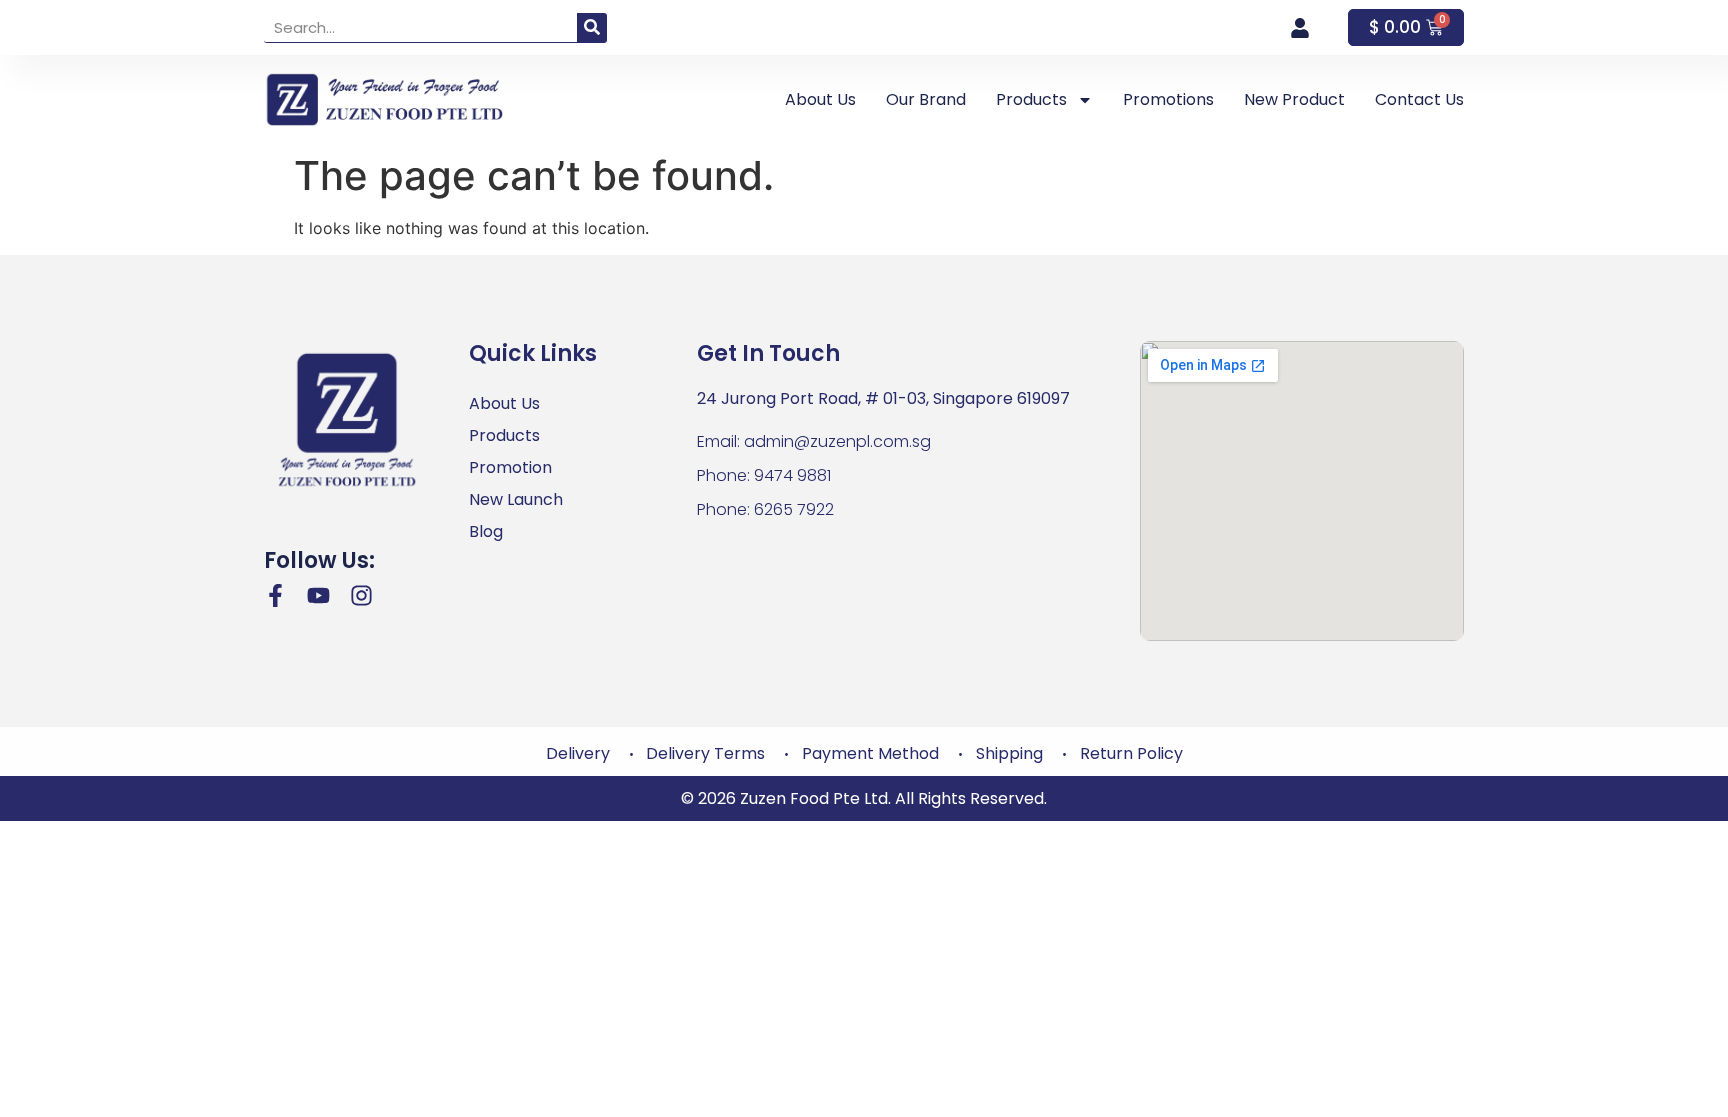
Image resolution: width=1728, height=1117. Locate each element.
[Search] (592, 27)
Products (1031, 99)
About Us (820, 99)
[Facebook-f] (275, 595)
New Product (1294, 99)
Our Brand (926, 99)
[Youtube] (318, 595)
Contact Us (1419, 99)
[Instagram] (361, 595)
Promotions (1168, 99)
